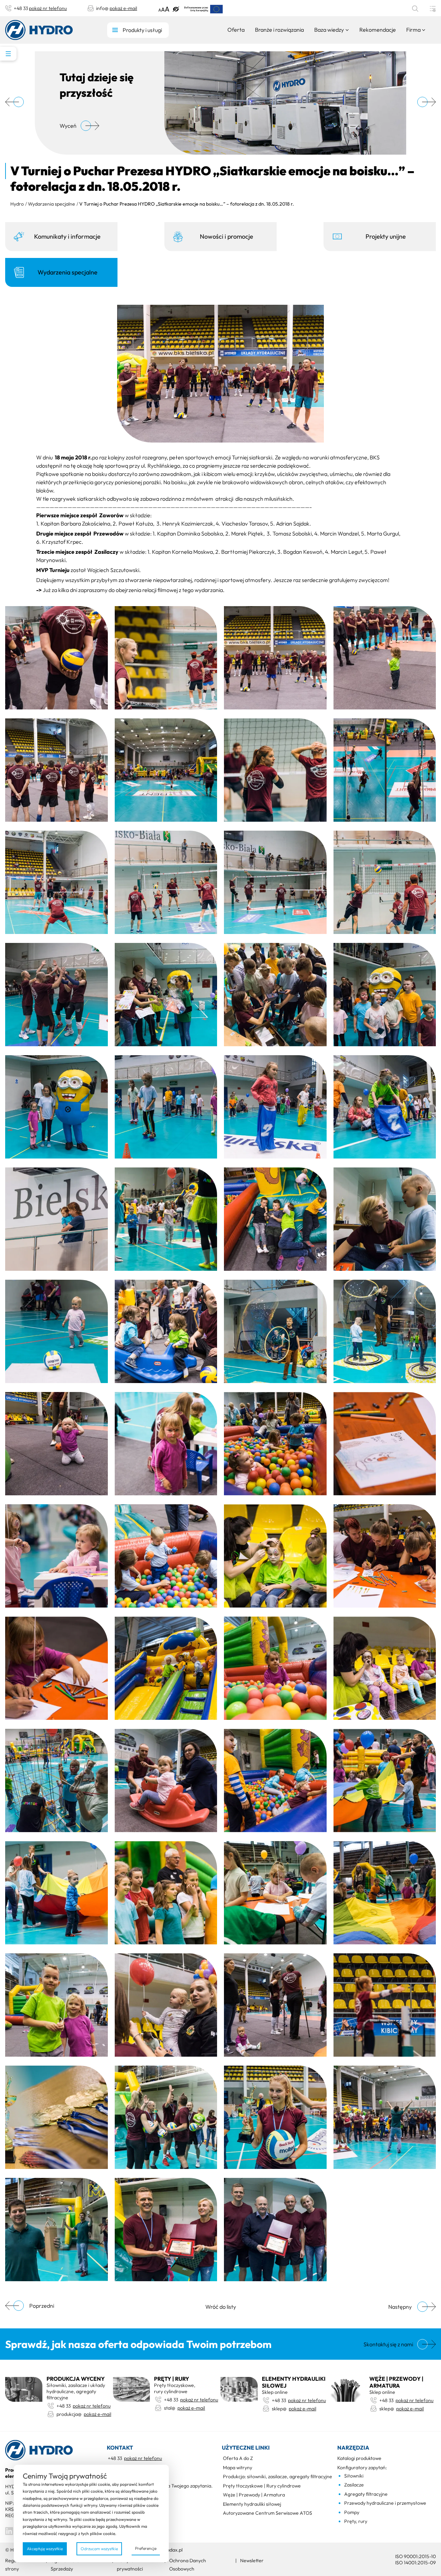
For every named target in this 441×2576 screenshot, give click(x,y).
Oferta (236, 30)
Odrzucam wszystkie (99, 2549)
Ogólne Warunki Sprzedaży (68, 2565)
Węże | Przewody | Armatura (254, 2495)
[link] (204, 9)
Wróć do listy (221, 2307)
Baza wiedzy (329, 30)
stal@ (184, 2408)
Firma (413, 30)
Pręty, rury (356, 2521)
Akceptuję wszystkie (45, 2549)
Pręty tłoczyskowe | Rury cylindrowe (262, 2486)
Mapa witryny (238, 2468)
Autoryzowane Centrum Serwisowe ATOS (268, 2513)
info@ (117, 8)
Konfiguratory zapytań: (362, 2468)
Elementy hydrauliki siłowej (252, 2504)
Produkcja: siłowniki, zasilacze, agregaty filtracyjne (278, 2476)
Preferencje (146, 2548)
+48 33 (40, 8)
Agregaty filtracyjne (366, 2494)
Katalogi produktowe (359, 2458)
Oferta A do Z (238, 2458)
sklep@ (294, 2409)
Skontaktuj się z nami (388, 2344)
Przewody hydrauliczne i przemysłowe (385, 2503)
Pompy (352, 2512)
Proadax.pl (171, 2550)
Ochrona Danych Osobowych (188, 2565)
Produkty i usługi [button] (142, 30)
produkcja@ (83, 2414)
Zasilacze (354, 2485)
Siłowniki (354, 2476)
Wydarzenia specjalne (52, 204)
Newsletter (252, 2561)
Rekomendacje (378, 30)
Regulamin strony (17, 2565)
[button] (164, 8)
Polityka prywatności (130, 2565)
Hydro (17, 204)
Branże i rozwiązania (279, 30)
